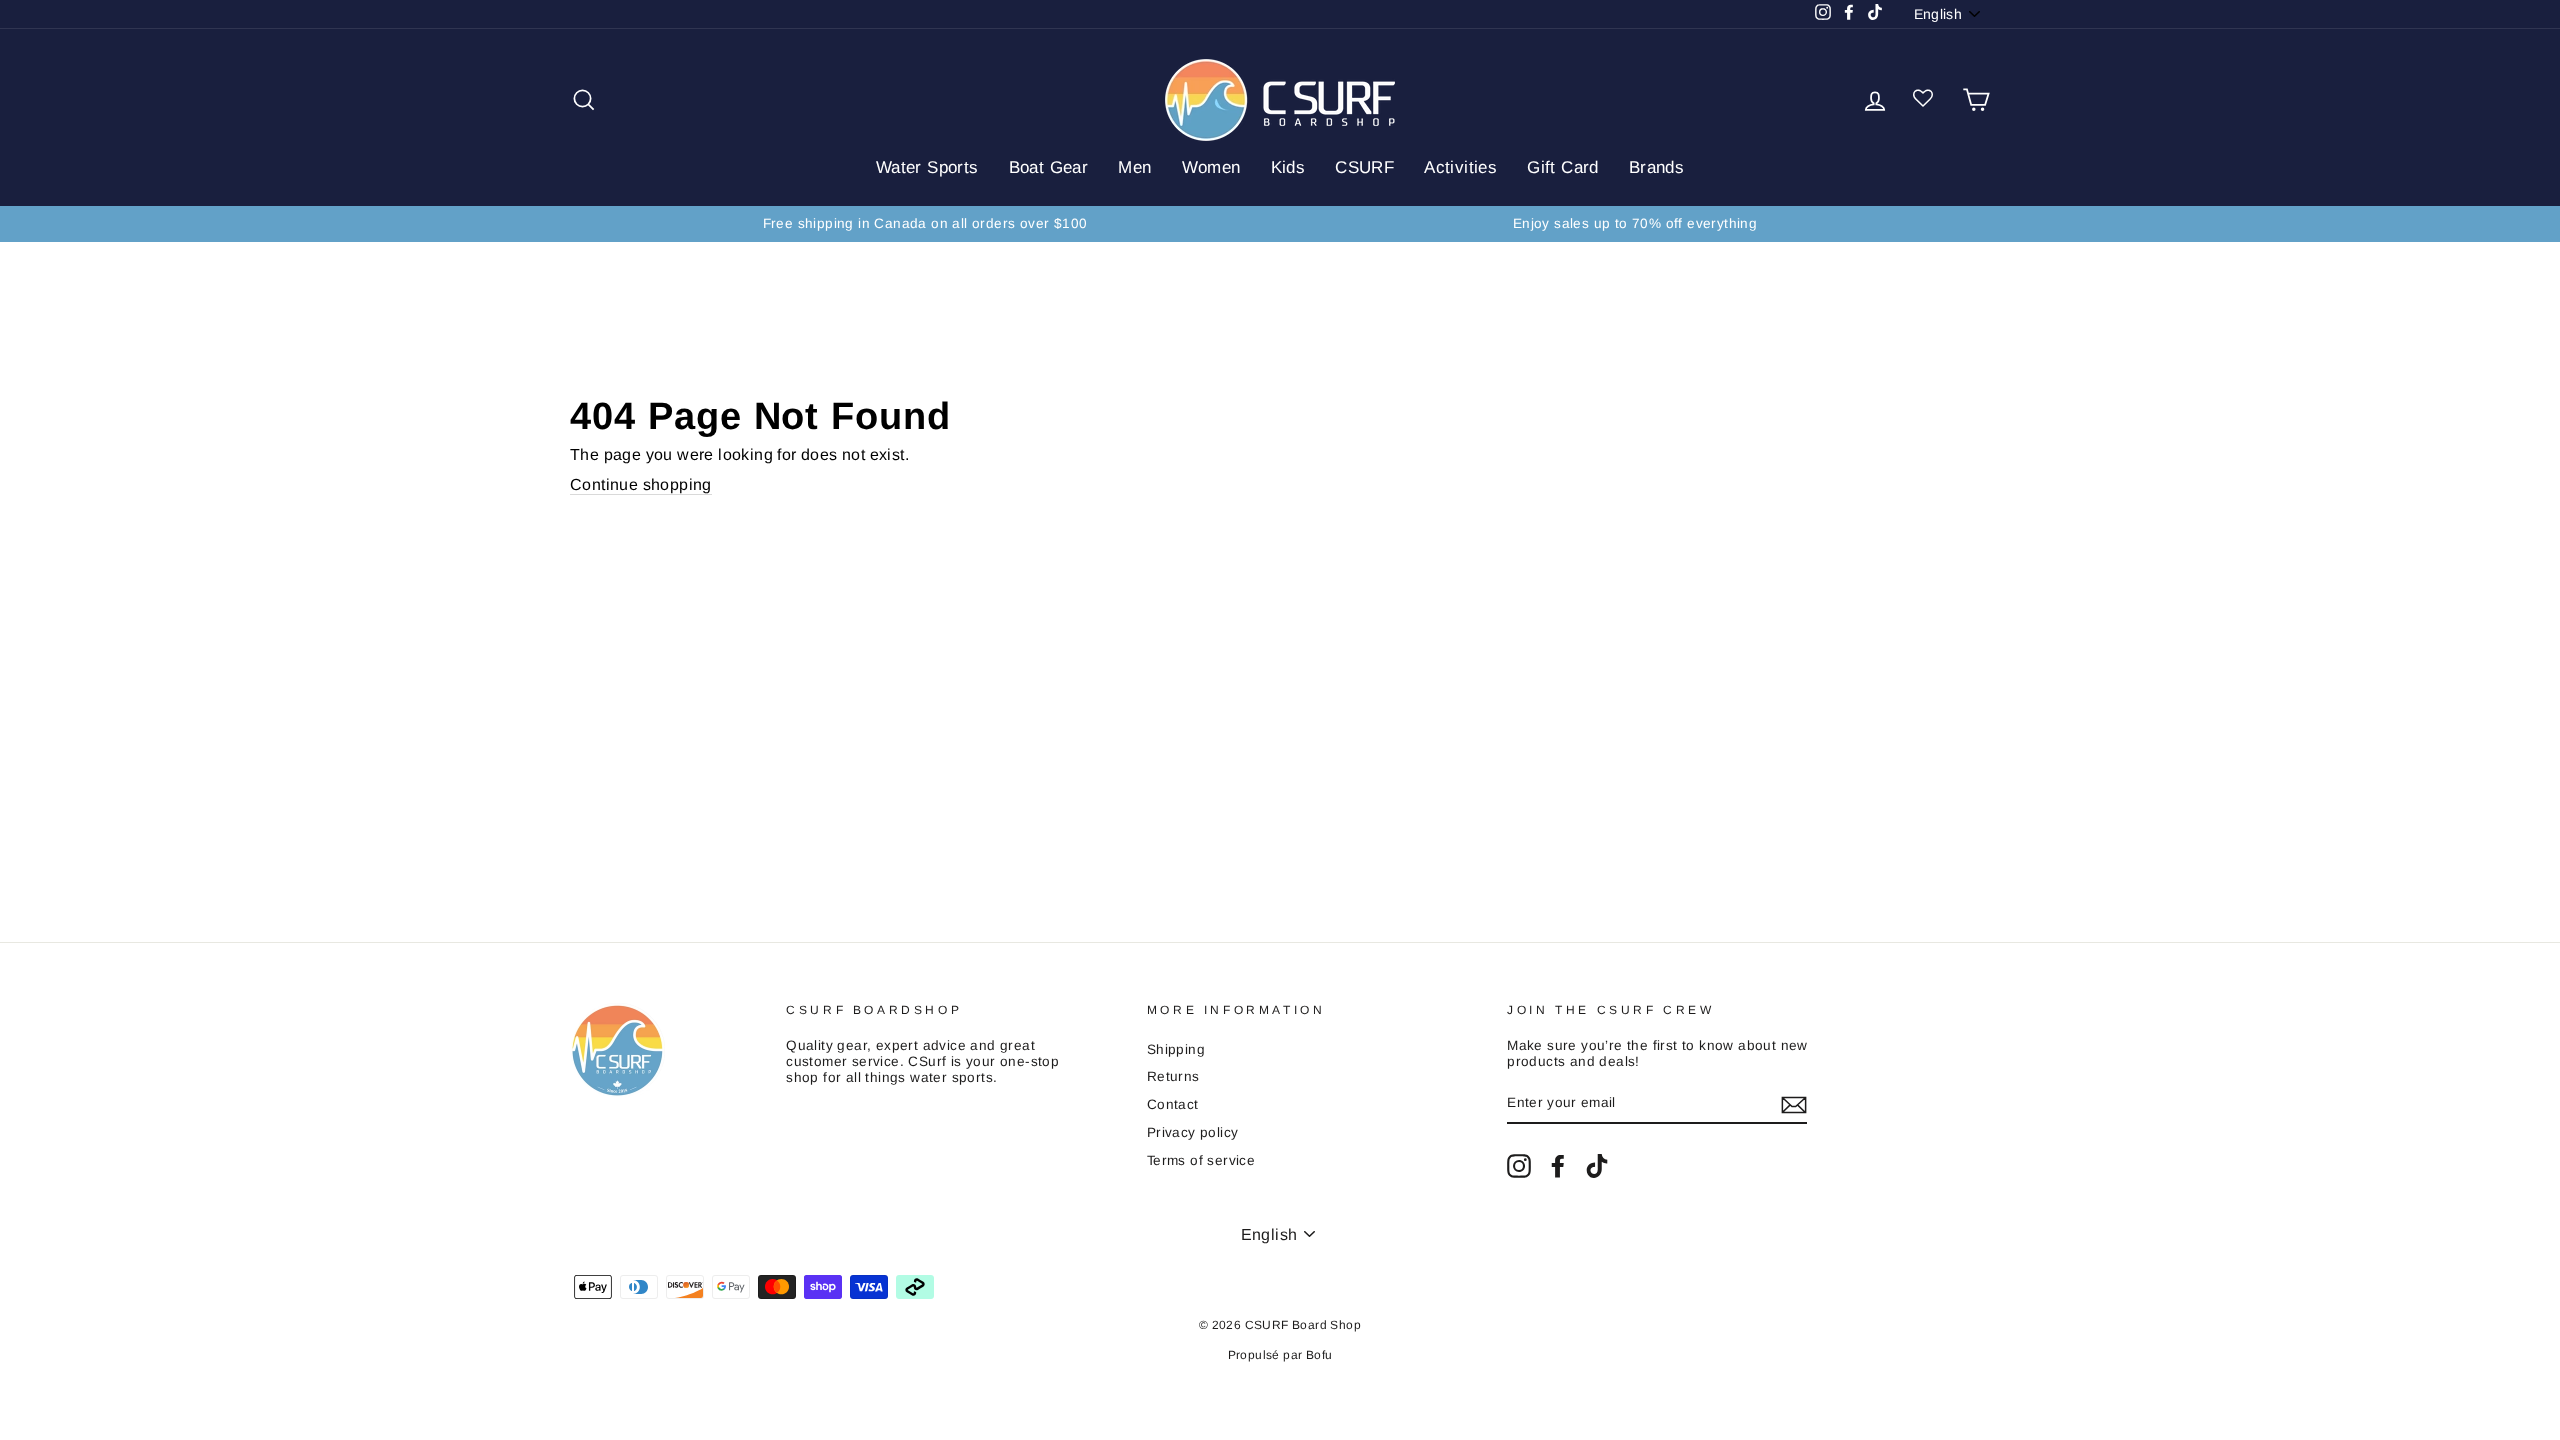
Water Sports (927, 167)
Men (1134, 167)
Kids (1288, 167)
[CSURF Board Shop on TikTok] (1597, 1166)
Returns (1173, 1076)
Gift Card (1563, 167)
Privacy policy (1193, 1132)
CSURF (1364, 167)
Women (1211, 167)
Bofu (1319, 1355)
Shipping (1176, 1049)
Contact (1173, 1104)
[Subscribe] (1794, 1105)
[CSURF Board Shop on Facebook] (1558, 1166)
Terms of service (1201, 1160)
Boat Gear (1049, 167)
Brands (1656, 167)
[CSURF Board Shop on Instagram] (1519, 1166)
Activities (1460, 167)
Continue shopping (641, 484)
